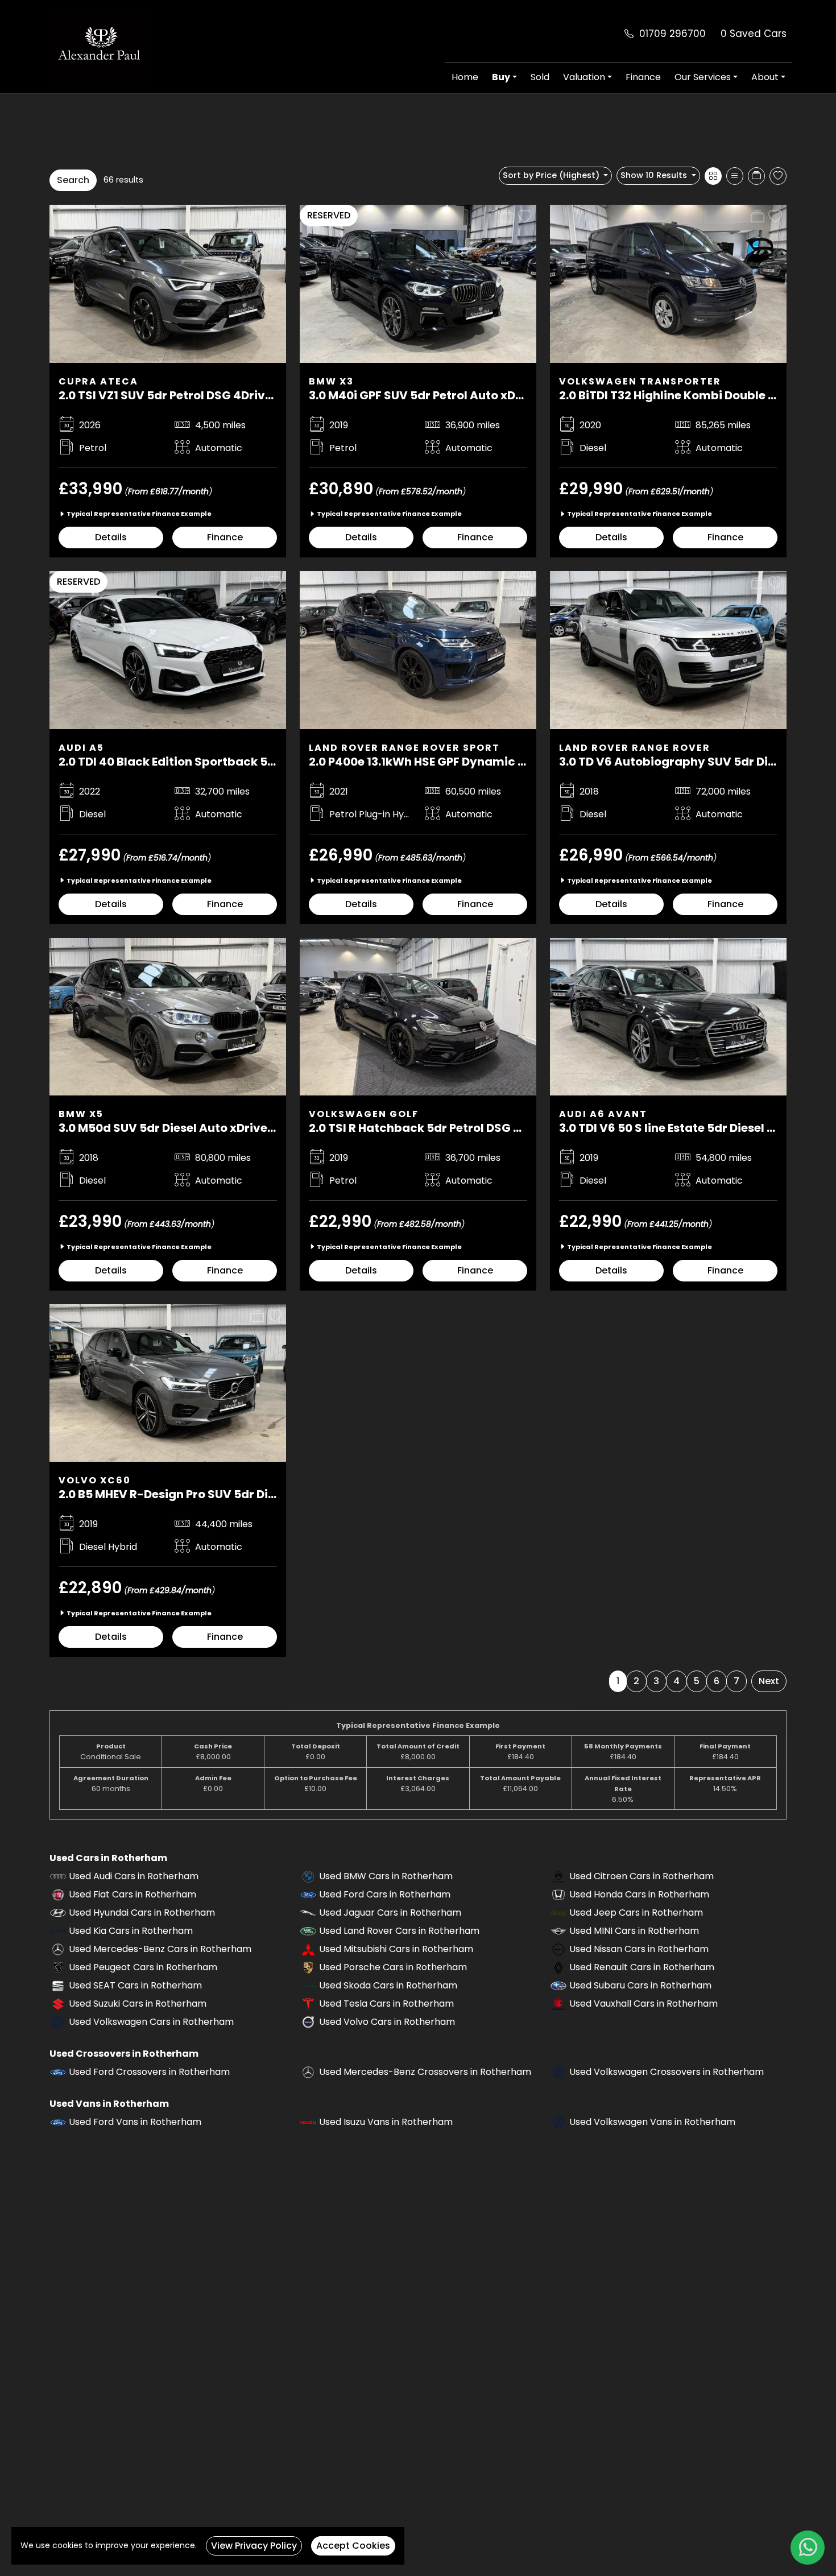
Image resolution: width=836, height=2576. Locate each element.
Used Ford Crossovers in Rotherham (149, 2072)
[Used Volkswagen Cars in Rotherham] (58, 2022)
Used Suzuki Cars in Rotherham (138, 2004)
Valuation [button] (584, 77)
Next (769, 1681)
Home (465, 77)
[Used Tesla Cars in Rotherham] (308, 2004)
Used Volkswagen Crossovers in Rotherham (667, 2072)
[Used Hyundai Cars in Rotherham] (58, 1913)
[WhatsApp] (808, 2548)
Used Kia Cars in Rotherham (131, 1931)
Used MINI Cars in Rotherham (634, 1931)
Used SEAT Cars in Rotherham (135, 1985)
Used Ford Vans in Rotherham (135, 2122)
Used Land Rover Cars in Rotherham (399, 1931)
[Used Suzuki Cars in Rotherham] (58, 2004)
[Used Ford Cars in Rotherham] (308, 1894)
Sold (540, 77)
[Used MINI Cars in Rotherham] (558, 1931)
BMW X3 (331, 381)
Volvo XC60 (95, 1480)
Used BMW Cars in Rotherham (386, 1876)
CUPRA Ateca (98, 381)
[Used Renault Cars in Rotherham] (558, 1967)
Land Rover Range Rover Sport (404, 748)
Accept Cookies (353, 2546)
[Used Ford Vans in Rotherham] (58, 2122)
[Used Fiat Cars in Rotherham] (58, 1894)
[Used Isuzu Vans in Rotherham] (308, 2122)
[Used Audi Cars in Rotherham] (58, 1876)
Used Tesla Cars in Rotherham (386, 2004)
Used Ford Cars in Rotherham (385, 1894)
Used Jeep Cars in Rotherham (636, 1913)
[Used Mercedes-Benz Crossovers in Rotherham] (308, 2072)
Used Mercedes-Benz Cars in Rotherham (160, 1949)
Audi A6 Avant (603, 1114)
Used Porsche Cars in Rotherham (393, 1967)
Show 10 (654, 175)
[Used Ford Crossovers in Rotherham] (58, 2072)
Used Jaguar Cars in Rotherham (390, 1913)
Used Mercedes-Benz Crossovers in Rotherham (425, 2072)
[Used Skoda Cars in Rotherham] (308, 1985)
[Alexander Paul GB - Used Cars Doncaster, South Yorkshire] (99, 45)
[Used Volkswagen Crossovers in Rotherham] (558, 2072)
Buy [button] (501, 77)
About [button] (765, 77)
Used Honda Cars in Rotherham (639, 1894)
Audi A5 (81, 748)
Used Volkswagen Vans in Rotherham (652, 2122)
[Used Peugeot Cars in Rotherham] (58, 1967)
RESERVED (329, 215)
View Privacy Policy (254, 2546)
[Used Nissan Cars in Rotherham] (558, 1949)
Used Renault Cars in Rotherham (642, 1967)
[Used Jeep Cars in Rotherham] (558, 1913)
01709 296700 (672, 34)
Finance (643, 77)
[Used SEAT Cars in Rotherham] (58, 1985)
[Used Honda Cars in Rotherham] (558, 1894)
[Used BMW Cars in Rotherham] (308, 1876)
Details (111, 537)
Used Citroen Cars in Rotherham (642, 1876)
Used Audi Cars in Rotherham (134, 1876)
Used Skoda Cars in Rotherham (388, 1985)
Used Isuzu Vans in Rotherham (386, 2122)
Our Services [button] (703, 77)
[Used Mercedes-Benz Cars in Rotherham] (58, 1949)
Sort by (551, 175)
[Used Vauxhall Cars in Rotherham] (558, 2004)
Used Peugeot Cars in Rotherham (143, 1967)
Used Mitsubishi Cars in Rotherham (396, 1949)
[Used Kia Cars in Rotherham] (58, 1931)
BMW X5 (81, 1114)
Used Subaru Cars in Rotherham (640, 1985)
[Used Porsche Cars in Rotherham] (308, 1967)
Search (73, 180)
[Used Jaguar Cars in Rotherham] (308, 1913)
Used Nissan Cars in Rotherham (639, 1949)
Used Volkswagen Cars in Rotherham (151, 2022)
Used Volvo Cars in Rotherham (387, 2022)
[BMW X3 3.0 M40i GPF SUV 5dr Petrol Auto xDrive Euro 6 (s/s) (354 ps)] (418, 283)
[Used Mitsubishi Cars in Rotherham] (308, 1949)
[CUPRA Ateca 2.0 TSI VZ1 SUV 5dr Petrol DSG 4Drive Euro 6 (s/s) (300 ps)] (168, 283)
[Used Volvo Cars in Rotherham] (308, 2022)
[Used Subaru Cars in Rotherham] (558, 1985)
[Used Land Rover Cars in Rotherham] (308, 1931)
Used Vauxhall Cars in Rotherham (643, 2004)
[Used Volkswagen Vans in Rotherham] (558, 2122)
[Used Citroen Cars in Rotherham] (558, 1876)
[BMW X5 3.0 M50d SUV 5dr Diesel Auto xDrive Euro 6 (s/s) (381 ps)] (168, 1016)
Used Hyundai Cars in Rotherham (142, 1913)
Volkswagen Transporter (640, 381)
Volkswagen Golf (364, 1114)
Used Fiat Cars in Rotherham (133, 1894)
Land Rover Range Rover (635, 748)
